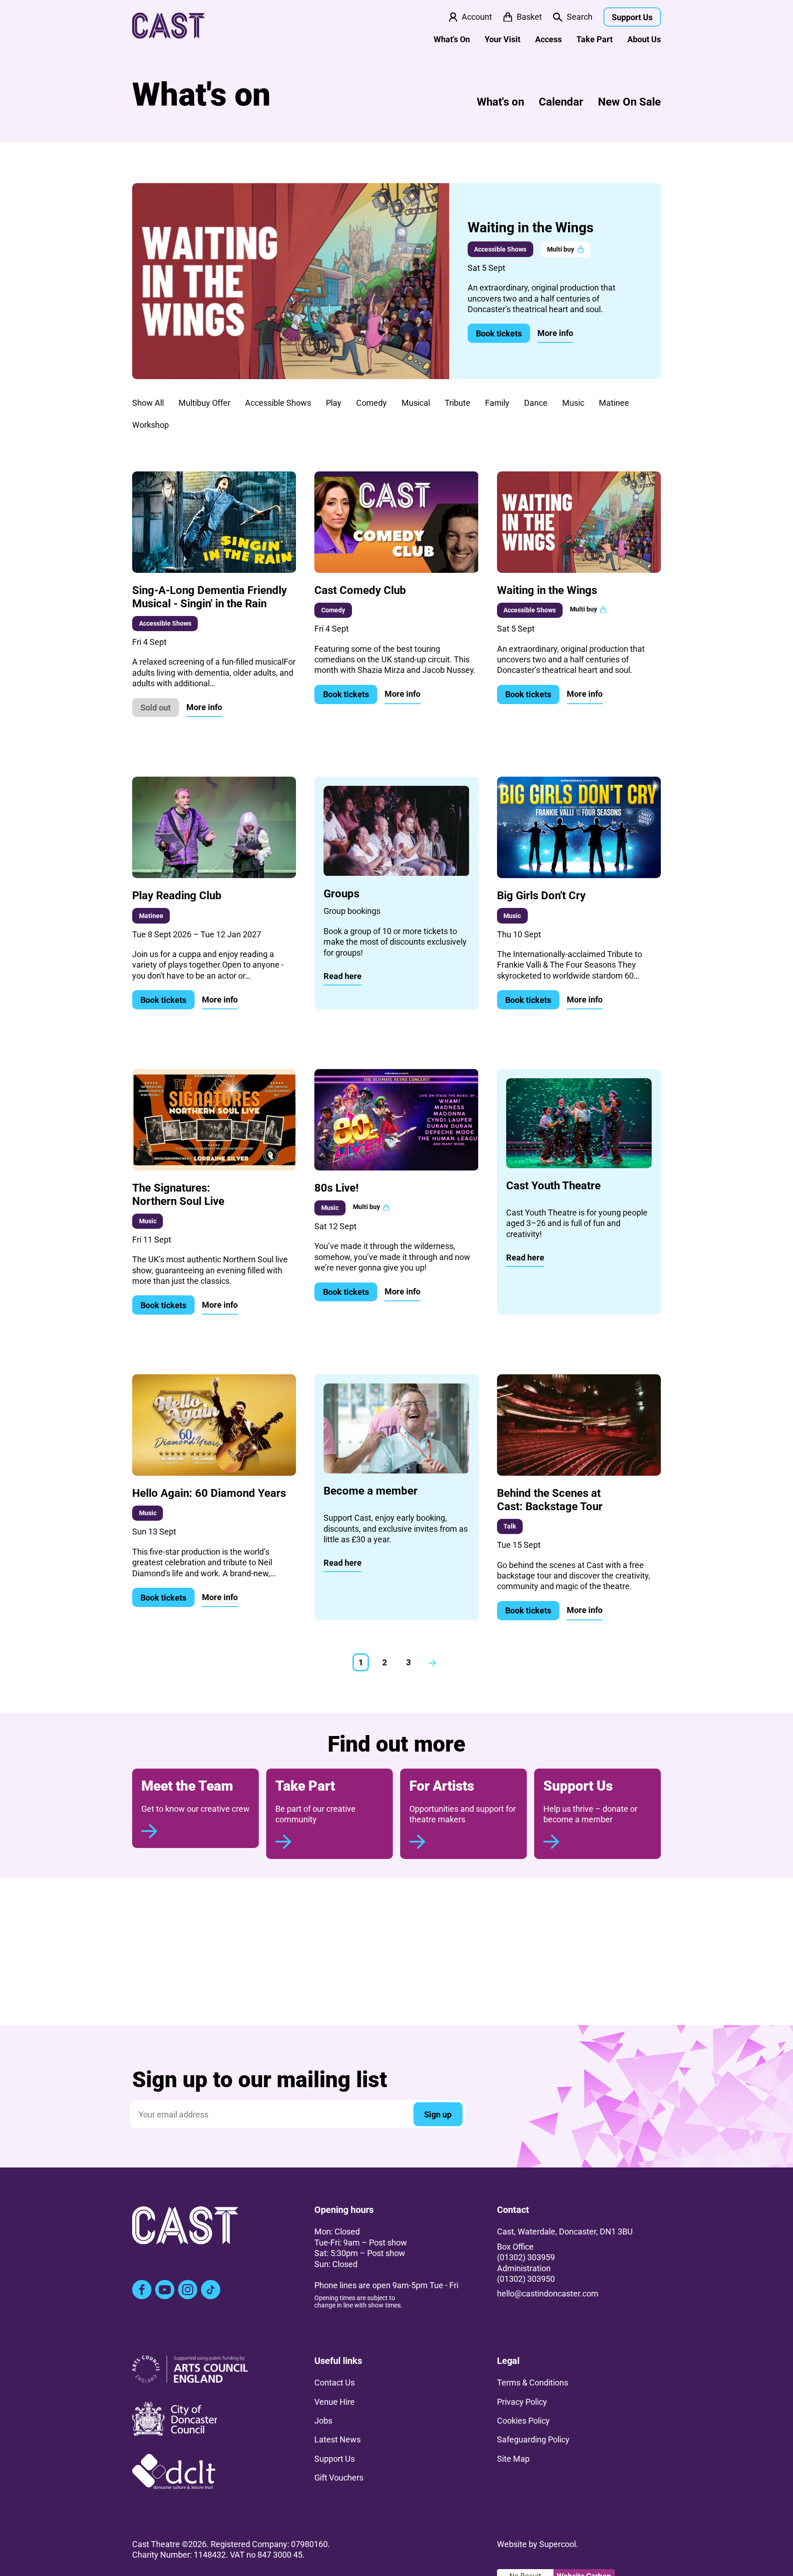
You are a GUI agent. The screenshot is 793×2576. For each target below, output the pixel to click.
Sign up (438, 2114)
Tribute (458, 403)
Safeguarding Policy (533, 2439)
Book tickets (499, 333)
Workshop (151, 425)
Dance (536, 403)
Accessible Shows (278, 403)
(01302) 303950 (526, 2279)
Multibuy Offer (204, 403)
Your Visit (503, 39)
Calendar (561, 102)
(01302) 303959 (526, 2257)
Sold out (156, 708)
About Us (644, 39)
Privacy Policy (522, 2402)
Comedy (371, 403)
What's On (452, 39)
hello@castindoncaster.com (548, 2293)
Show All (148, 403)
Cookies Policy (523, 2421)
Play (334, 403)
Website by (536, 2544)
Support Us (632, 17)
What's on (500, 102)
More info (555, 333)
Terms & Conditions (533, 2383)
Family (497, 403)
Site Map (513, 2459)
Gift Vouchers (339, 2478)
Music (573, 403)
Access (548, 39)
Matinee (614, 403)
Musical (416, 403)
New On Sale (629, 102)
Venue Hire (335, 2402)
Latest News (338, 2439)
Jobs (323, 2421)
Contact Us (335, 2383)
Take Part (595, 39)
